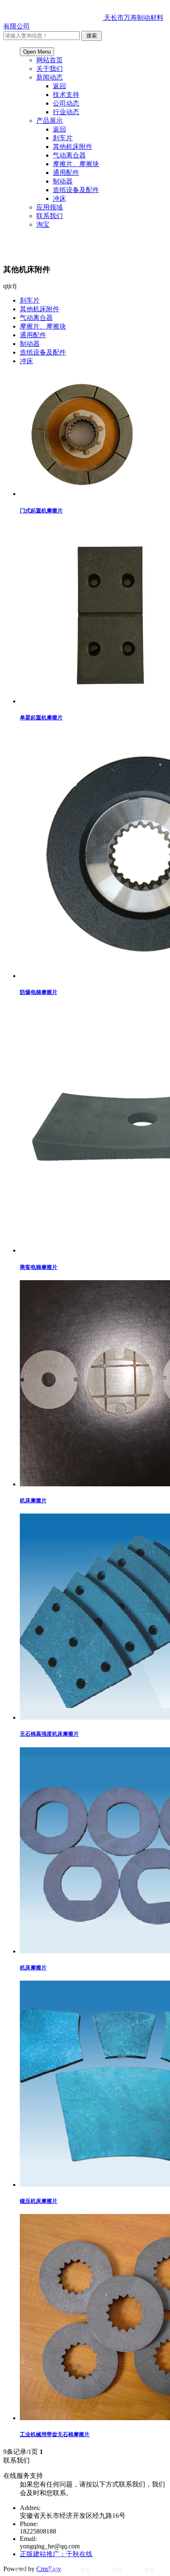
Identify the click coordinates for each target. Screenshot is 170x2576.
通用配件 (66, 173)
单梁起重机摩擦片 (41, 718)
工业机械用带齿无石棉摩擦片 (55, 2434)
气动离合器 (69, 155)
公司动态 (66, 103)
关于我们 (50, 69)
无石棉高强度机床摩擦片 (49, 1734)
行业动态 (66, 112)
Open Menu (37, 52)
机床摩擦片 (33, 1501)
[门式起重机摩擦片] (82, 494)
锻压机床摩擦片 (39, 2201)
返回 (59, 86)
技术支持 (66, 95)
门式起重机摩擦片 (41, 511)
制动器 (63, 181)
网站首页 (50, 60)
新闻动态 (50, 77)
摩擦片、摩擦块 (76, 164)
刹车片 (63, 138)
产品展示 (50, 121)
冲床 (59, 199)
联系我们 (50, 216)
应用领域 (50, 207)
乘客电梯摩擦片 (39, 1267)
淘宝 (43, 224)
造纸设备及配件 (76, 190)
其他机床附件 (73, 147)
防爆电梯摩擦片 (39, 992)
